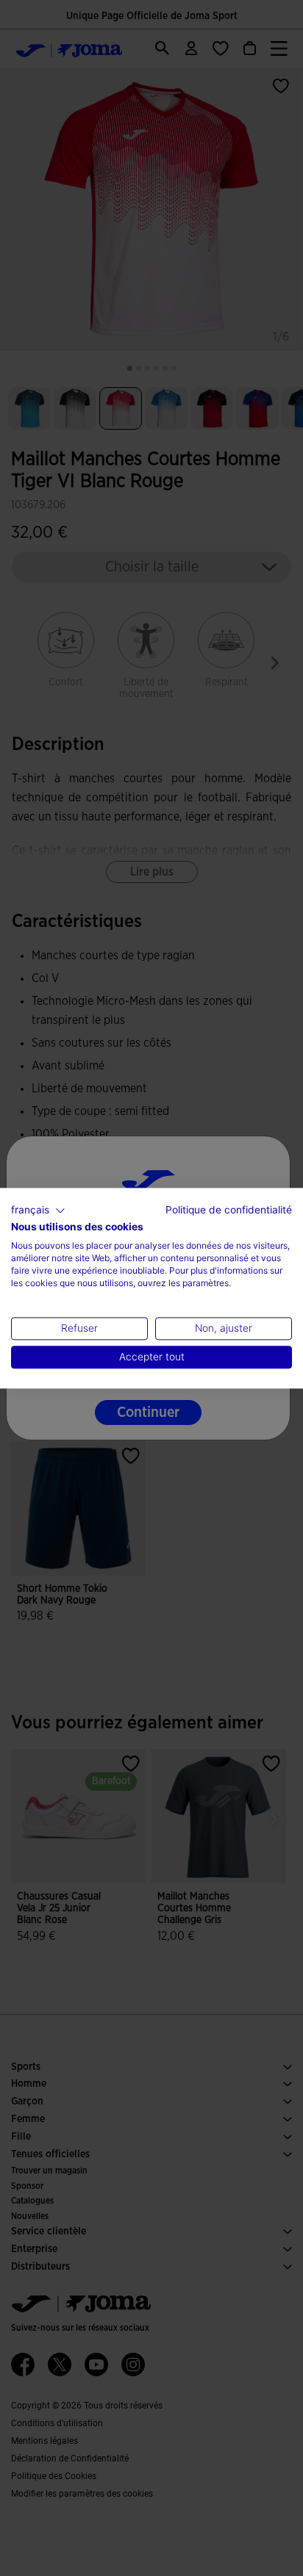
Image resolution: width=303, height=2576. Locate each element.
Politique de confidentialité (229, 1210)
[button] (38, 1211)
